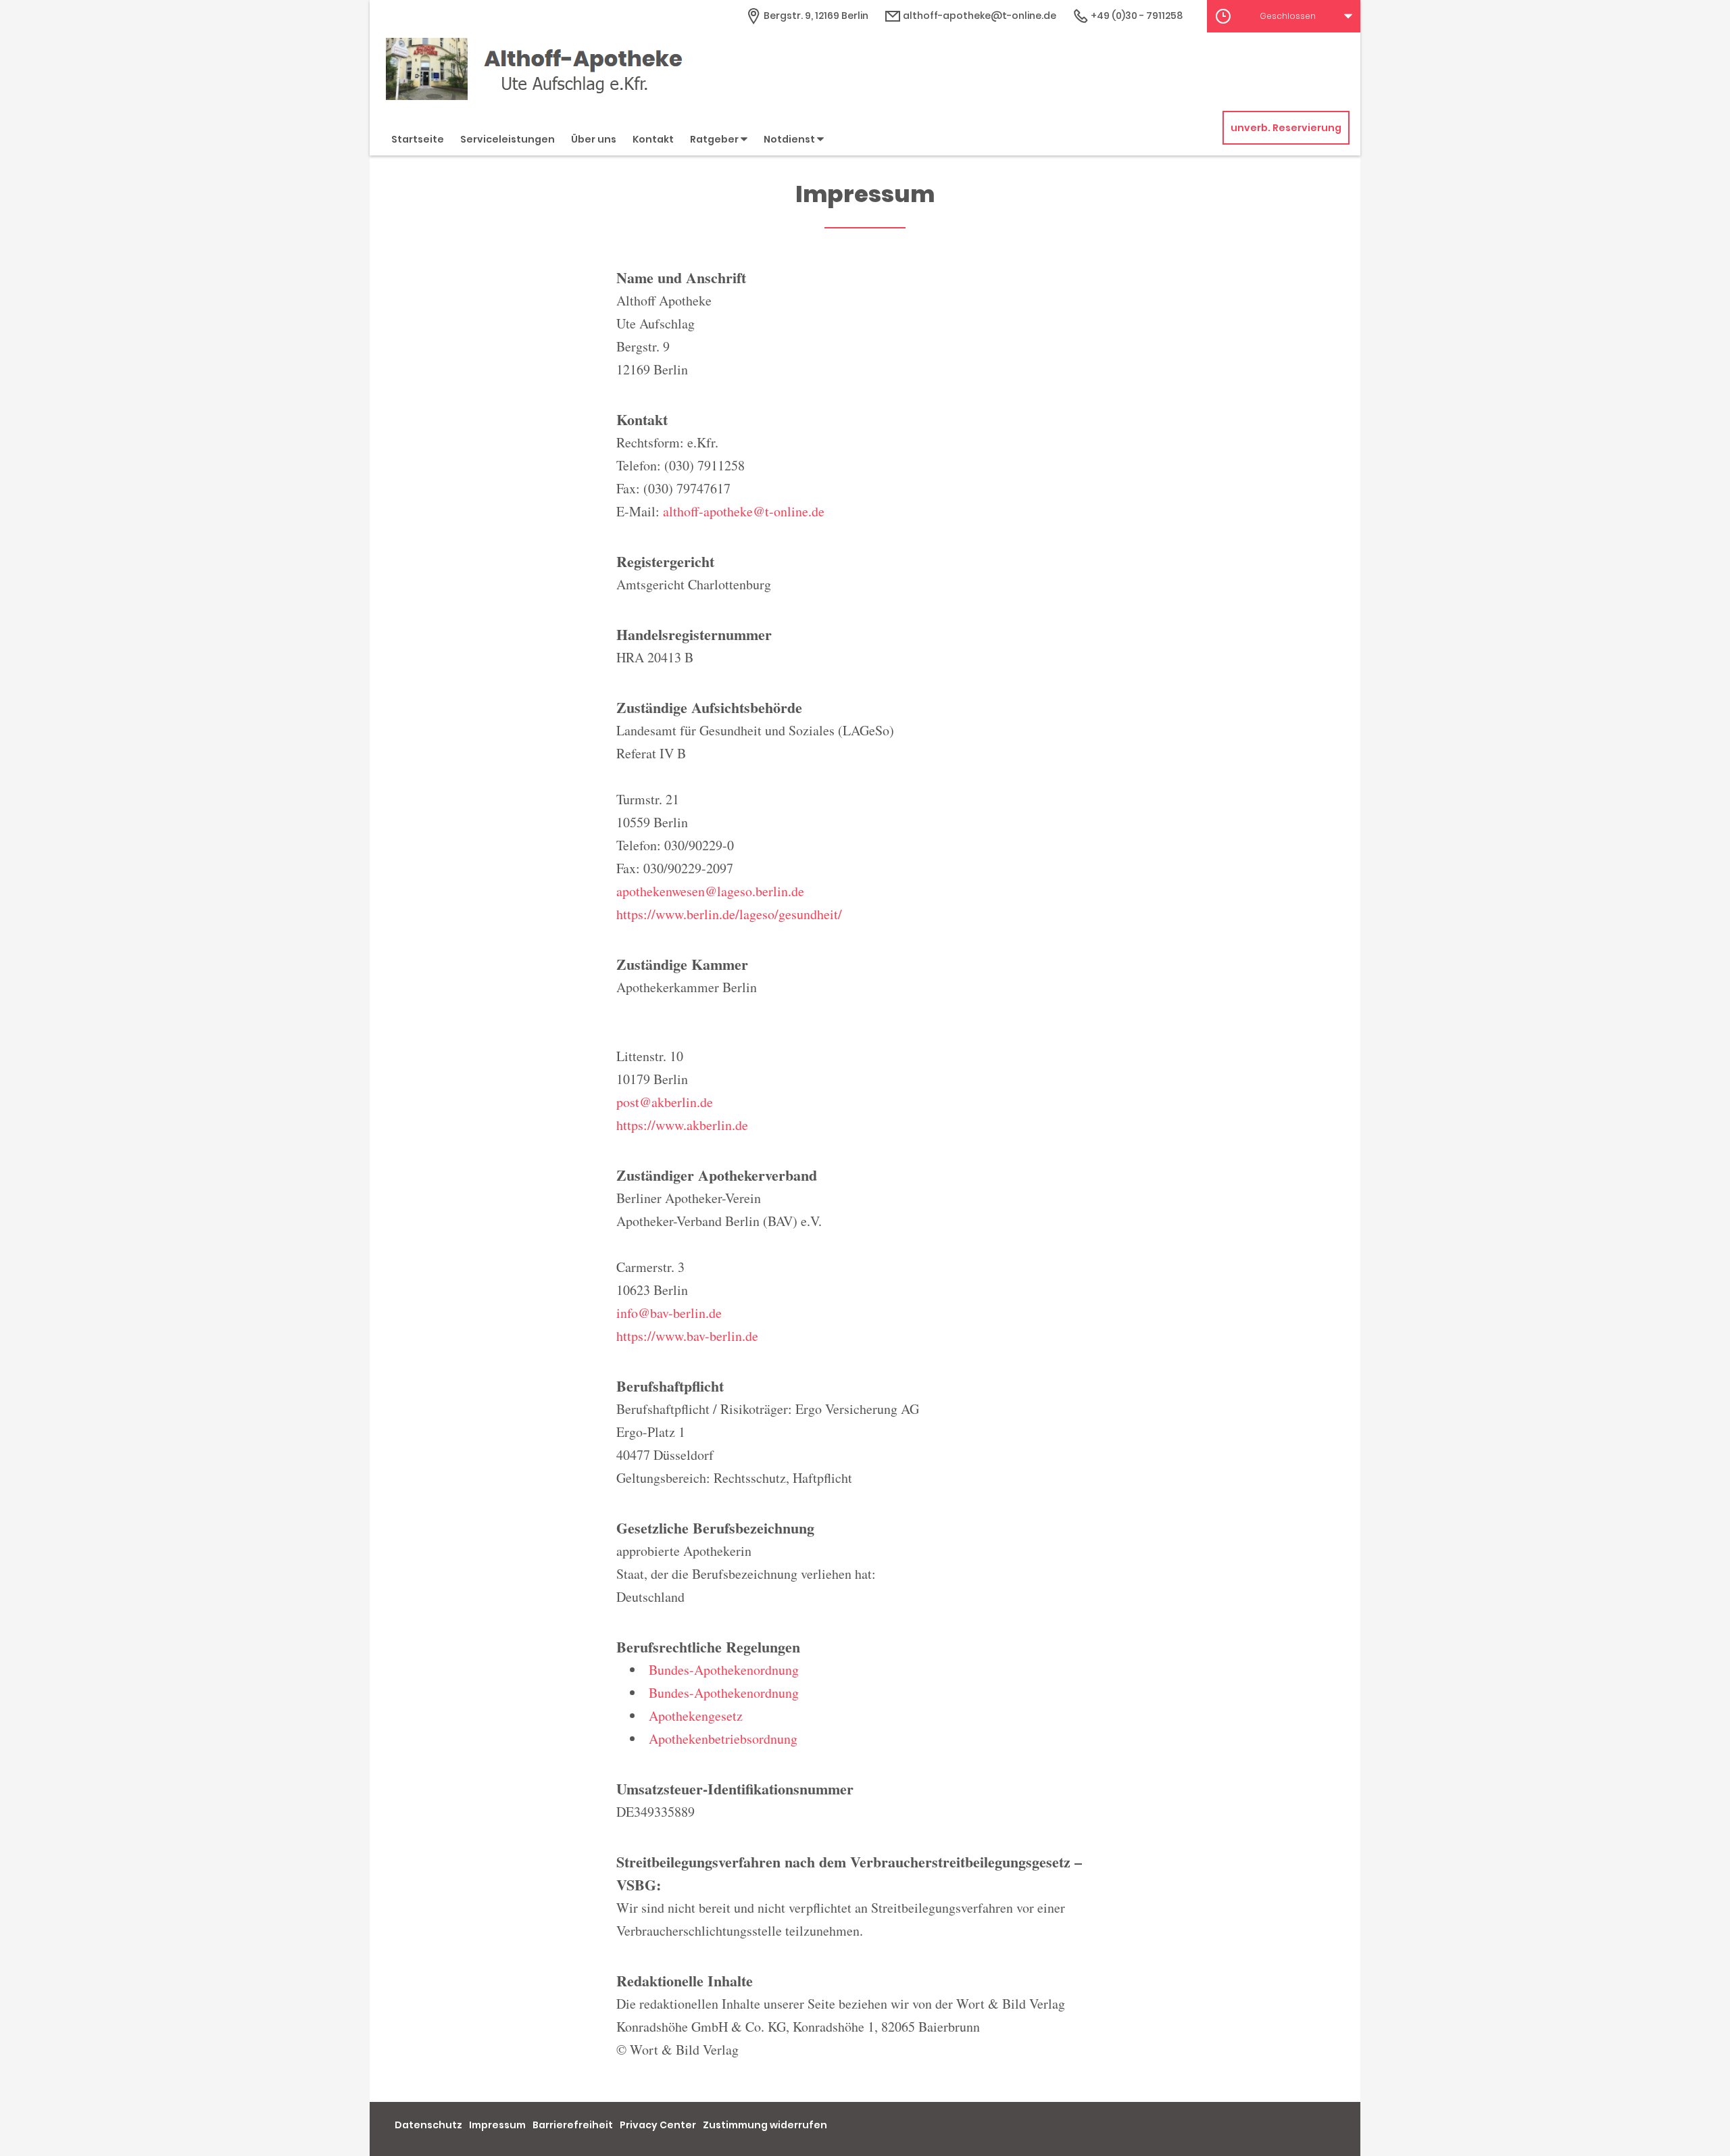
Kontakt (653, 139)
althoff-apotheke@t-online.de (979, 16)
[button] (1284, 16)
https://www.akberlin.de (682, 1125)
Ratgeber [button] (715, 139)
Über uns (594, 139)
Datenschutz (428, 2125)
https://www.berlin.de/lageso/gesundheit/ (729, 914)
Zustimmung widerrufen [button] (765, 2125)
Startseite (418, 139)
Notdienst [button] (790, 139)
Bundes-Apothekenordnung (724, 1670)
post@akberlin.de (665, 1102)
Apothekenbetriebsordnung (723, 1739)
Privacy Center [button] (658, 2125)
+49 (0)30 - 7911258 (1136, 16)
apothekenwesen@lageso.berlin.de (710, 891)
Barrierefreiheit (573, 2125)
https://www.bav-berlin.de (687, 1336)
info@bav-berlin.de (669, 1313)
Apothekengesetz (696, 1716)
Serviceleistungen (508, 139)
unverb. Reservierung (1286, 128)
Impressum (497, 2125)
